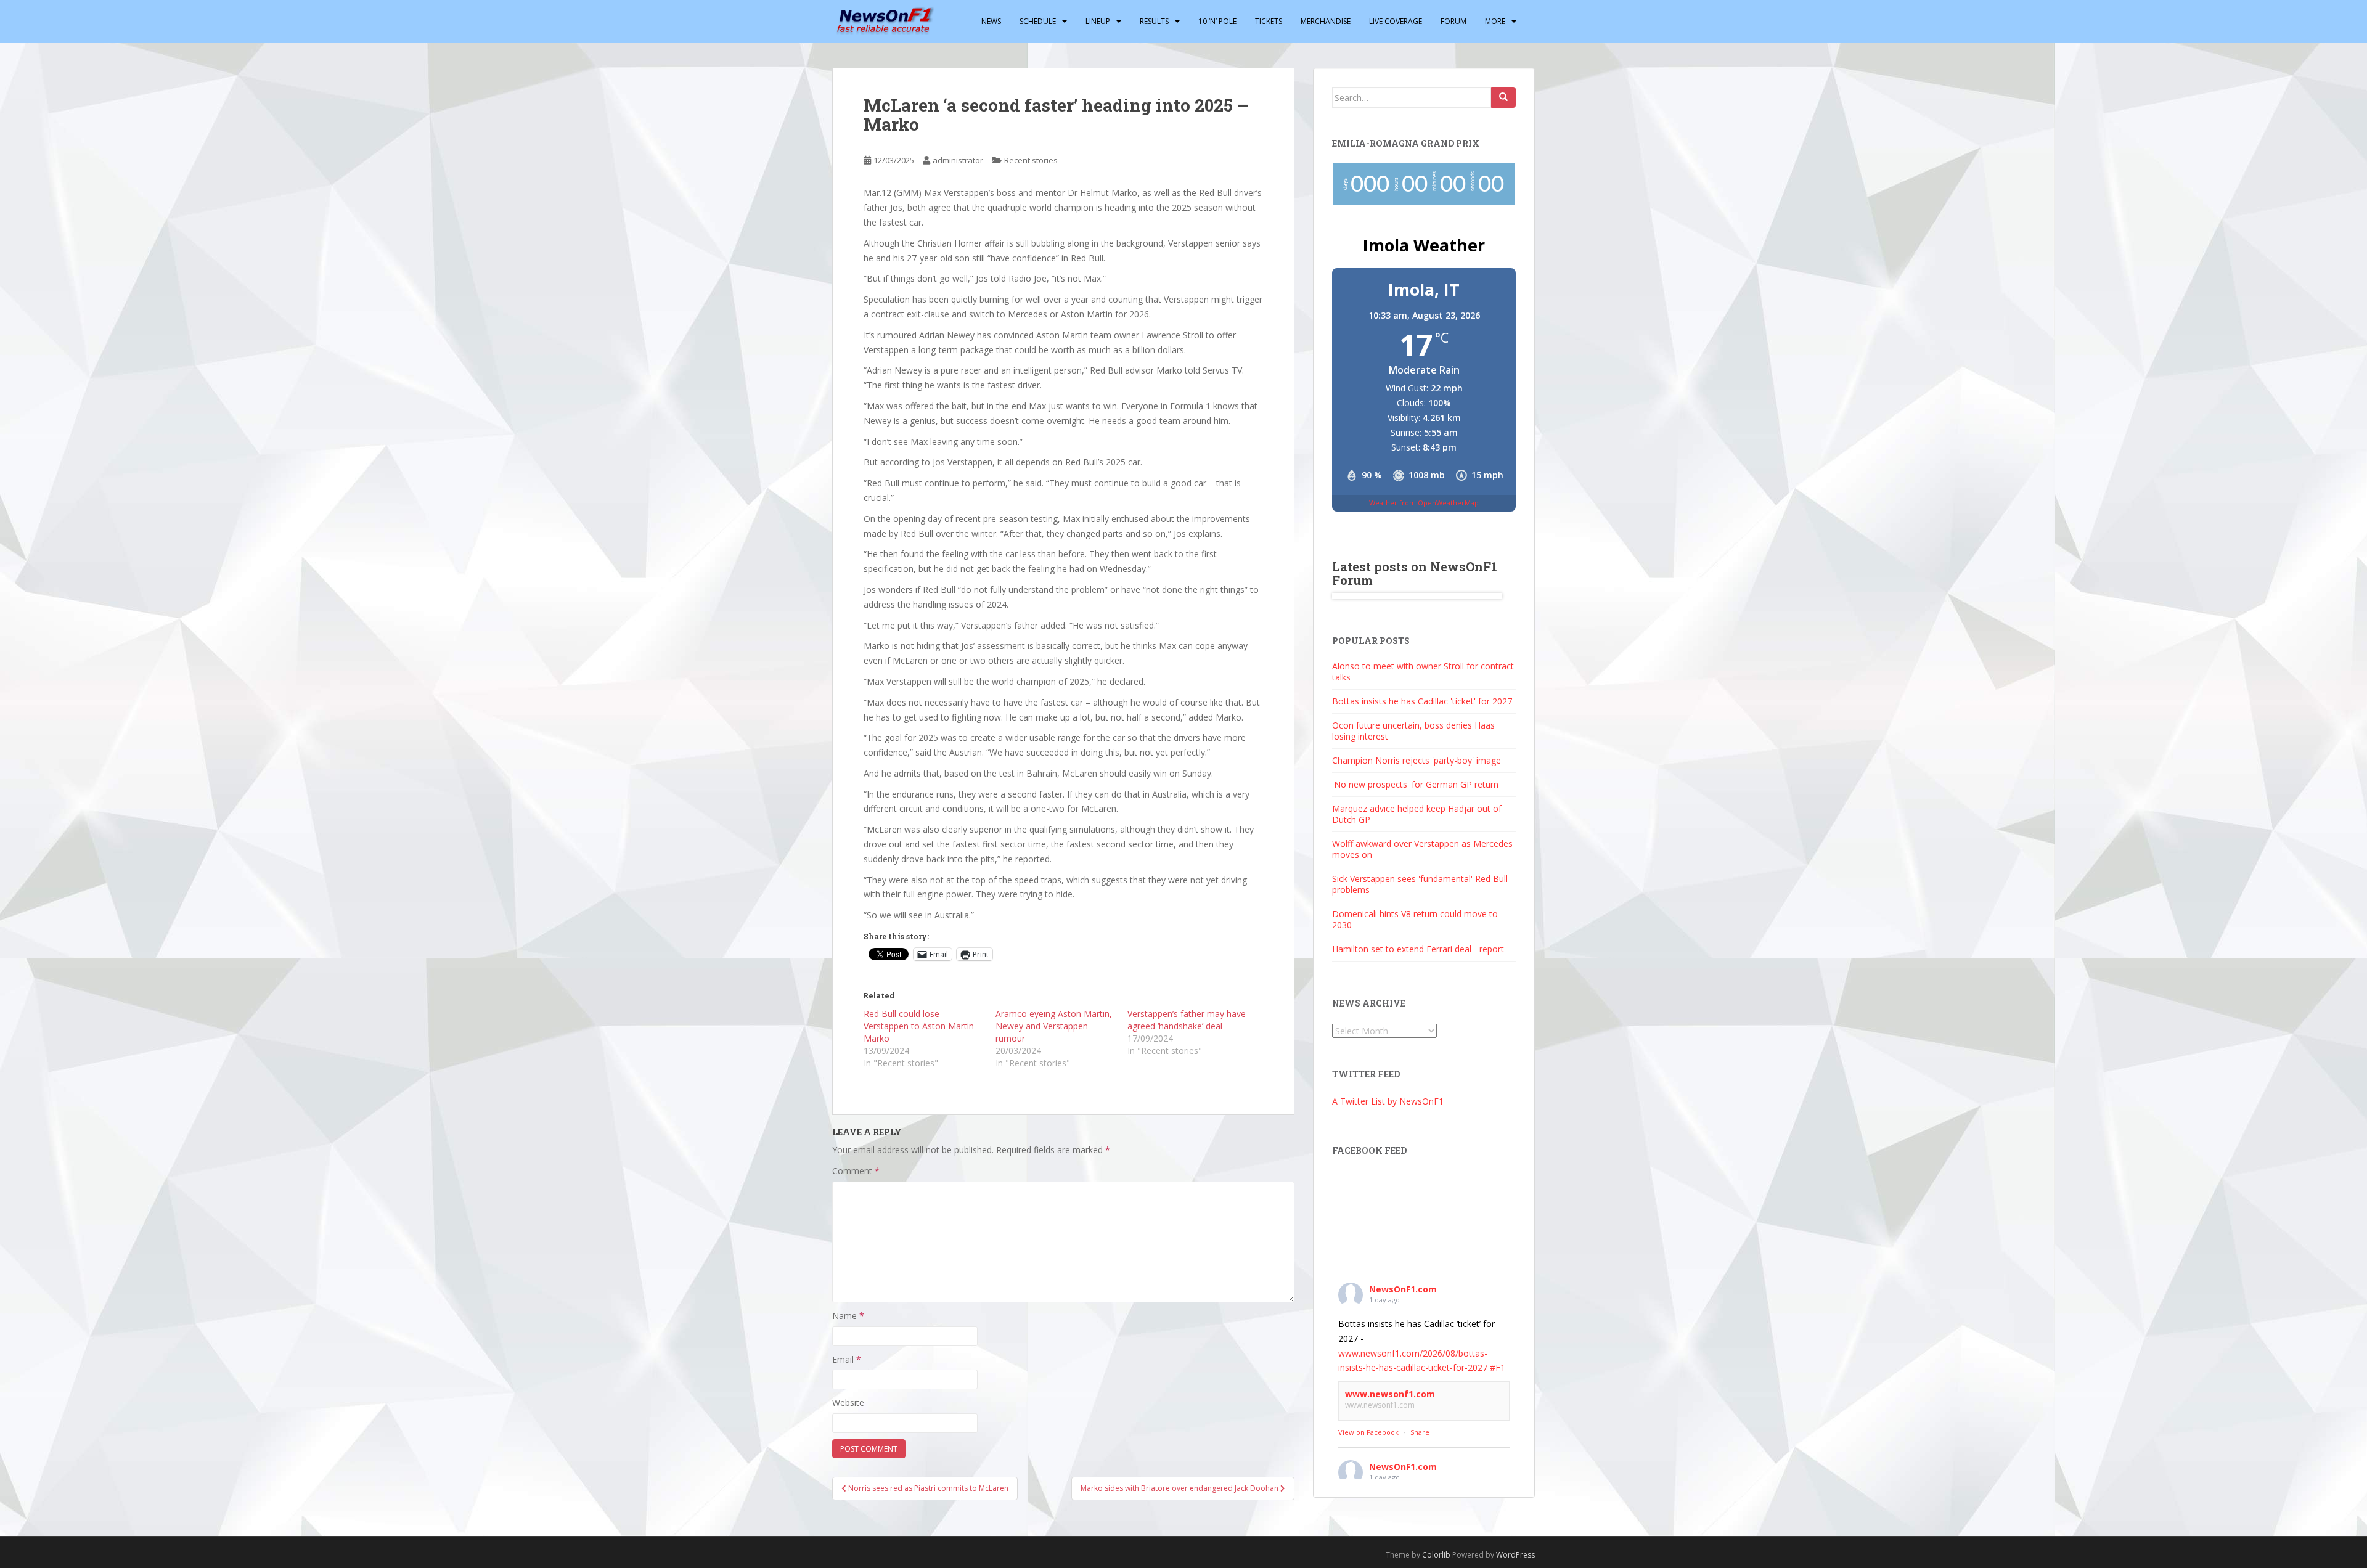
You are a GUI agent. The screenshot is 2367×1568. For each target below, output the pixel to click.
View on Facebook (1368, 1432)
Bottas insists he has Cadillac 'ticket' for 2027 (1422, 701)
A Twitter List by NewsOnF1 (1388, 1101)
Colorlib (1436, 1555)
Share (1420, 1432)
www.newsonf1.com (1390, 1394)
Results (1154, 21)
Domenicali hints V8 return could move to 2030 (1415, 919)
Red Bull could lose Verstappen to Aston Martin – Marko (922, 1026)
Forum (1453, 21)
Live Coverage (1396, 21)
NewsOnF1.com (1403, 1289)
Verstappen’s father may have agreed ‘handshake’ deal (1187, 1020)
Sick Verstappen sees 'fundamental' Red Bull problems (1420, 884)
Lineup (1098, 21)
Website (848, 1403)
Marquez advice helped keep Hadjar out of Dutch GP (1417, 814)
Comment (856, 1171)
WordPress (1515, 1555)
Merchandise (1326, 21)
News (991, 21)
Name (848, 1316)
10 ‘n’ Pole (1217, 21)
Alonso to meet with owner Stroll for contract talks (1423, 672)
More (1495, 21)
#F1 (1498, 1367)
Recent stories (1031, 160)
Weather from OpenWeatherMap (1424, 503)
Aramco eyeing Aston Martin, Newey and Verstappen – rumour (1054, 1026)
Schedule (1038, 21)
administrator (958, 160)
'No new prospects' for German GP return (1415, 784)
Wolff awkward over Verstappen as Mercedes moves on (1422, 849)
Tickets (1269, 21)
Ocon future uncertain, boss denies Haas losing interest (1413, 731)
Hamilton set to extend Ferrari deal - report (1418, 949)
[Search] (1503, 97)
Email (847, 1359)
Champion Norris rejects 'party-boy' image (1417, 760)
